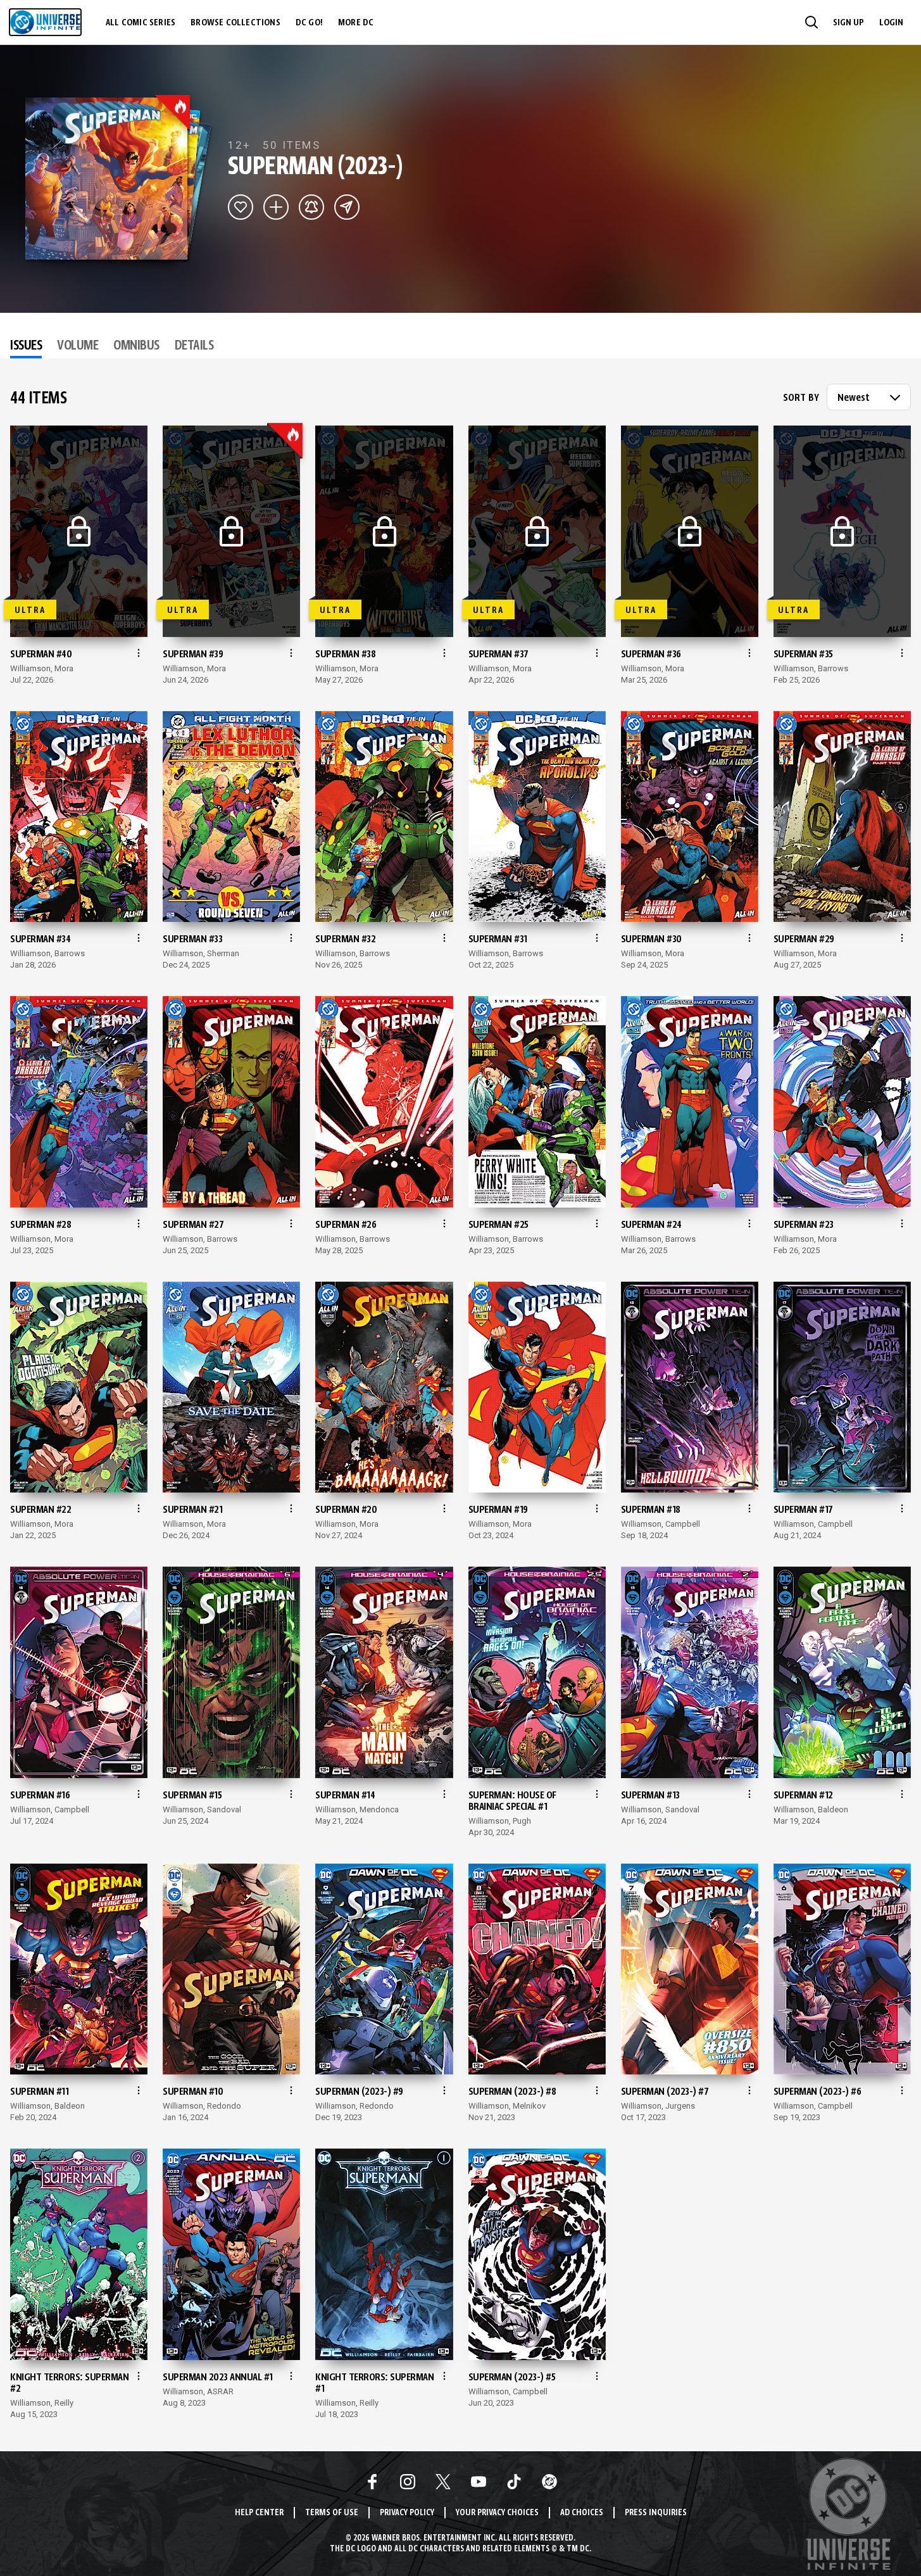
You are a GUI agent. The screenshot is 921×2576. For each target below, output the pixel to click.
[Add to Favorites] (241, 207)
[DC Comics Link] (549, 2482)
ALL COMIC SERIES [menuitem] (141, 23)
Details (194, 346)
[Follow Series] (311, 207)
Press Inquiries (656, 2513)
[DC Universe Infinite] (45, 22)
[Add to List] (276, 207)
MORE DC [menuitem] (356, 23)
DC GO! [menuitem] (309, 23)
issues (26, 346)
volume (78, 346)
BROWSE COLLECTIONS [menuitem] (235, 23)
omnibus (136, 346)
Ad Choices (582, 2513)
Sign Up (849, 23)
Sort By (801, 398)
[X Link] (443, 2482)
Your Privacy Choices (497, 2513)
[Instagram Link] (408, 2482)
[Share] (347, 207)
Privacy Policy (407, 2513)
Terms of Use (332, 2513)
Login (891, 23)
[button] (811, 22)
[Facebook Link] (372, 2482)
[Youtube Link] (479, 2482)
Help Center (259, 2513)
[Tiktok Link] (514, 2482)
